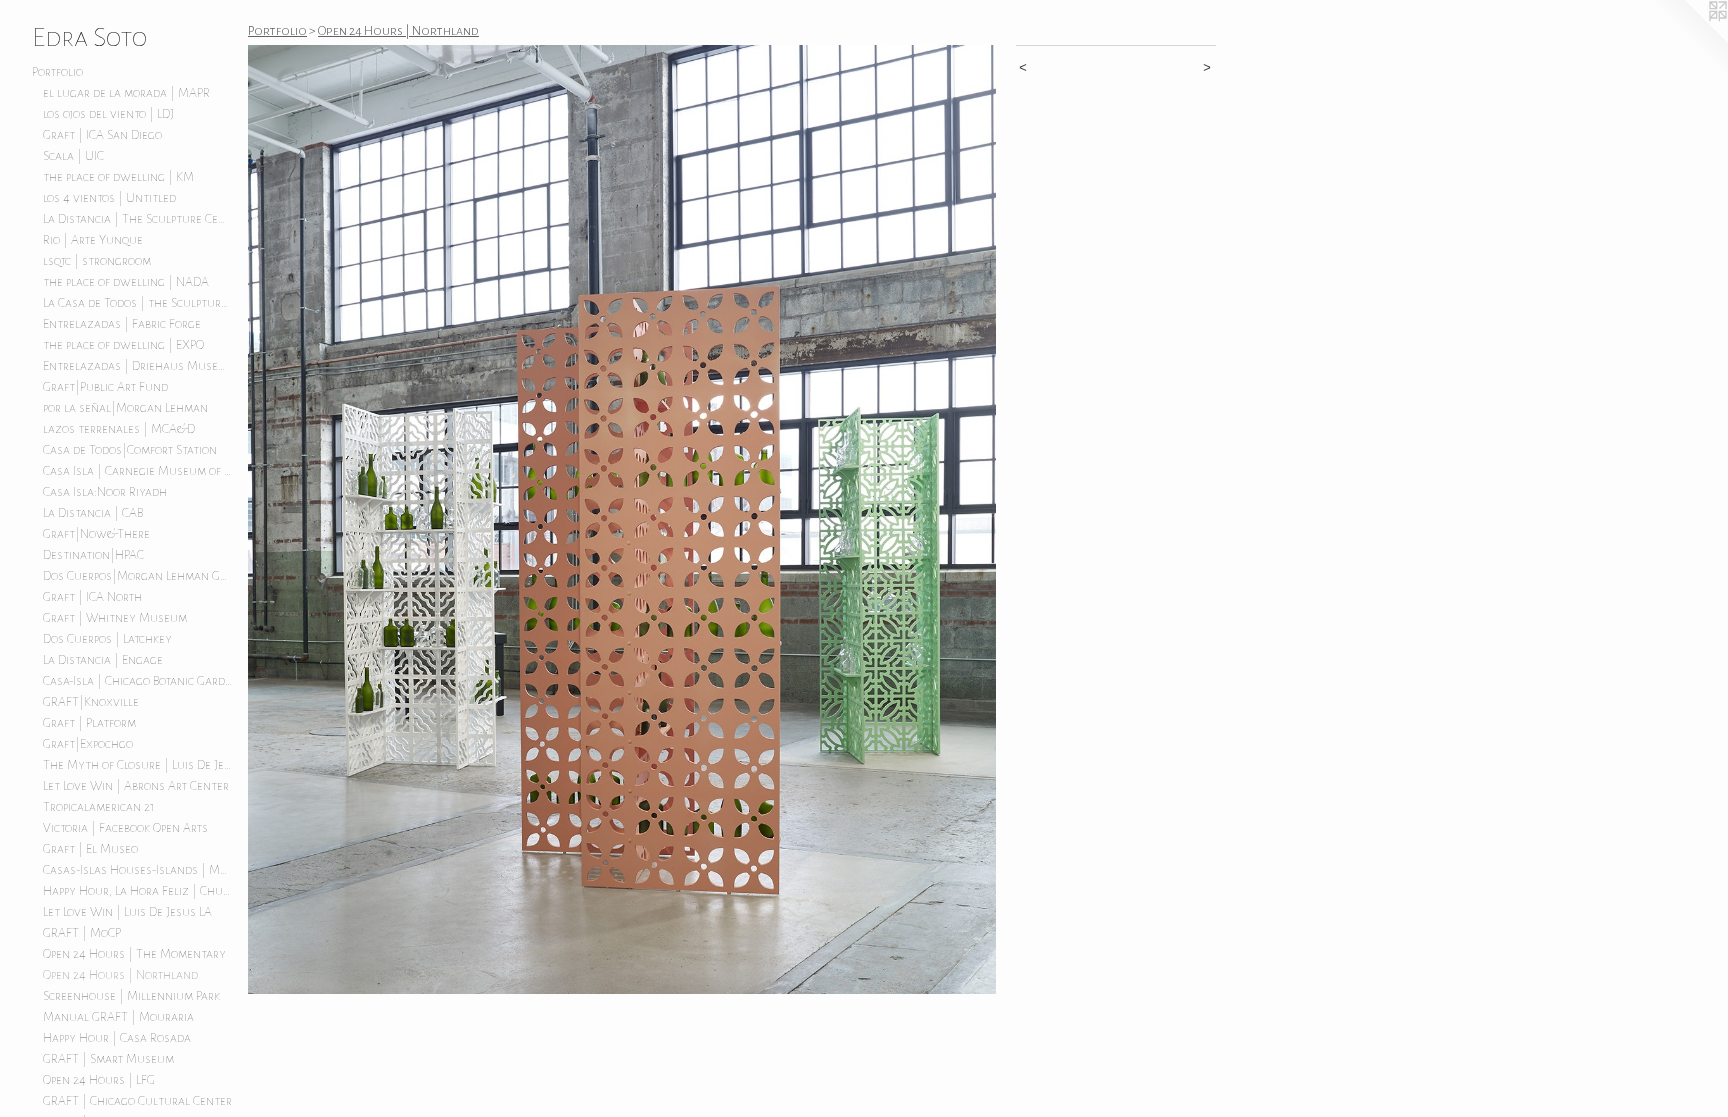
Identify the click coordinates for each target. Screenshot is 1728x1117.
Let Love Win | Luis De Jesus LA (127, 912)
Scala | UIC (73, 156)
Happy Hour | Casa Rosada (117, 1038)
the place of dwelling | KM (118, 177)
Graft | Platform (89, 723)
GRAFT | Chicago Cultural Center (137, 1101)
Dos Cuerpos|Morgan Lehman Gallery (138, 576)
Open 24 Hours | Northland (120, 975)
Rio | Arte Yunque (93, 240)
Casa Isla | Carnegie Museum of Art (138, 471)
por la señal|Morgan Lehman (125, 408)
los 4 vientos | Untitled (109, 198)
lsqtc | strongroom (97, 261)
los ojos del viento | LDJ (108, 114)
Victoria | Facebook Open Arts (125, 828)
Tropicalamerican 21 (99, 807)
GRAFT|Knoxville (91, 702)
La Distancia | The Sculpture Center (138, 219)
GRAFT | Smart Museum (108, 1059)
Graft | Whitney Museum (115, 618)
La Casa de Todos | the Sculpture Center (138, 303)
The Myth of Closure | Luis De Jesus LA (138, 765)
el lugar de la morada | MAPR (126, 93)
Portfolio (57, 72)
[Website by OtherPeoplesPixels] (1688, 40)
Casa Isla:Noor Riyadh (105, 492)
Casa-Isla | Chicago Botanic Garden (138, 681)
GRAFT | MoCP (82, 933)
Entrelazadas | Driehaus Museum (138, 366)
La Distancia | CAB (93, 513)
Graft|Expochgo (88, 744)
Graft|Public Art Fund (105, 387)
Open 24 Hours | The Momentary (134, 954)
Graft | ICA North (92, 597)
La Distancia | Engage (103, 660)
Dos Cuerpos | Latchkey (107, 639)
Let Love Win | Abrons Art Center (136, 786)
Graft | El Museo (90, 849)
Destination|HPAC (93, 555)
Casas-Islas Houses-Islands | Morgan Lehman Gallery (138, 870)
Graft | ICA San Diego (102, 135)
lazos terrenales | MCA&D (119, 429)
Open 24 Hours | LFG (99, 1080)
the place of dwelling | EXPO (123, 345)
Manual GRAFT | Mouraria (118, 1017)
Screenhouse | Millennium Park (131, 996)
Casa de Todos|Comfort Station (130, 450)
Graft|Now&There (96, 534)
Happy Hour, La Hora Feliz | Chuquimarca (138, 891)
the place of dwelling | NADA (126, 282)
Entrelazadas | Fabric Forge (122, 324)
